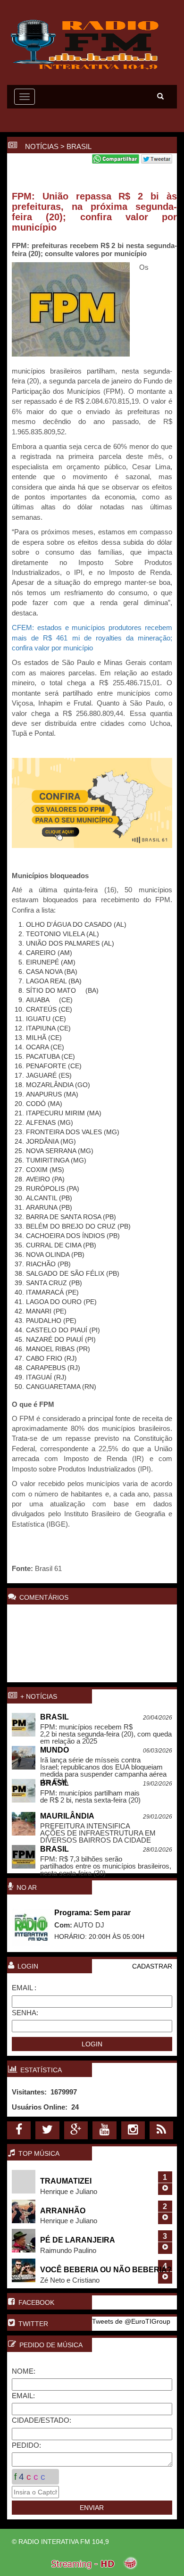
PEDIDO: (26, 2445)
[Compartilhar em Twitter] (157, 161)
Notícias (42, 146)
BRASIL (79, 146)
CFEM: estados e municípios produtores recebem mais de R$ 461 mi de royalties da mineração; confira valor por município (92, 638)
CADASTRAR (152, 1966)
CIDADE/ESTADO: (42, 2420)
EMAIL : (24, 1988)
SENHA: (25, 2013)
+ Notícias (39, 1696)
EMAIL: (23, 2396)
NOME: (24, 2371)
